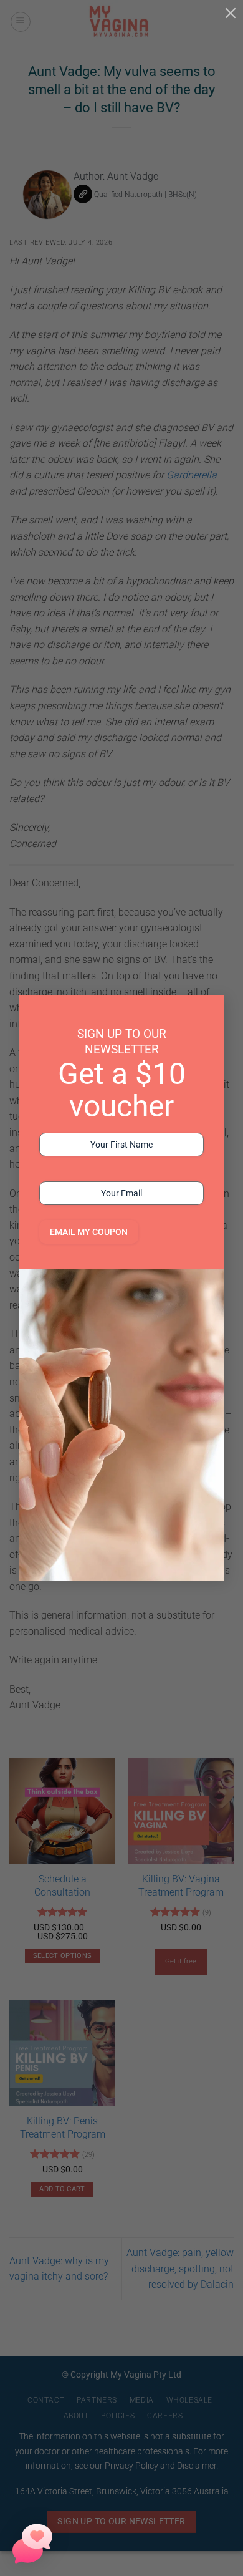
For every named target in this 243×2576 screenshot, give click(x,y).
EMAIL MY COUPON (89, 1232)
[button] (32, 2544)
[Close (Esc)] (231, 12)
